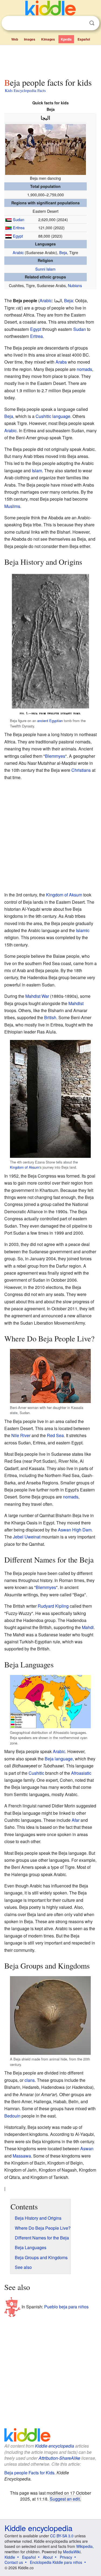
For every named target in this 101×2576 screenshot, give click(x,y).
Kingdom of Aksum (64, 895)
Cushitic (36, 1773)
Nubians (75, 285)
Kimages (48, 39)
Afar (76, 1820)
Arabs (61, 362)
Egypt (18, 236)
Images (30, 39)
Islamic (83, 930)
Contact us (14, 2562)
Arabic (18, 252)
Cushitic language (53, 416)
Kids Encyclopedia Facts (25, 90)
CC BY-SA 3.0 (62, 2536)
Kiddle (10, 2557)
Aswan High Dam (75, 1530)
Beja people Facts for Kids (29, 2473)
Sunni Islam (45, 269)
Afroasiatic (81, 1773)
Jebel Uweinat (27, 1537)
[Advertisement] (50, 60)
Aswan (87, 2148)
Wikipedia (84, 2546)
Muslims (12, 506)
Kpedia (66, 39)
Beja (63, 252)
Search (92, 23)
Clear (81, 23)
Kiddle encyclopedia (55, 2446)
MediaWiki (72, 2552)
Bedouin (12, 2116)
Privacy (66, 2557)
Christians (81, 770)
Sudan (19, 219)
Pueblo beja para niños (66, 2306)
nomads (84, 369)
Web (15, 39)
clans (30, 2080)
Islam (37, 471)
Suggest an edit (65, 2499)
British (50, 1017)
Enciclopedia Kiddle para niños (56, 2562)
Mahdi (88, 1627)
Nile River (21, 1435)
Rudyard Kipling (53, 1606)
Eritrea (19, 227)
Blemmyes (55, 756)
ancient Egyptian (50, 721)
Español (84, 39)
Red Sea (55, 1435)
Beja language (59, 1759)
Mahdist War (37, 996)
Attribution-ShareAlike (59, 2458)
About (48, 2557)
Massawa (22, 2156)
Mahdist (76, 1003)
